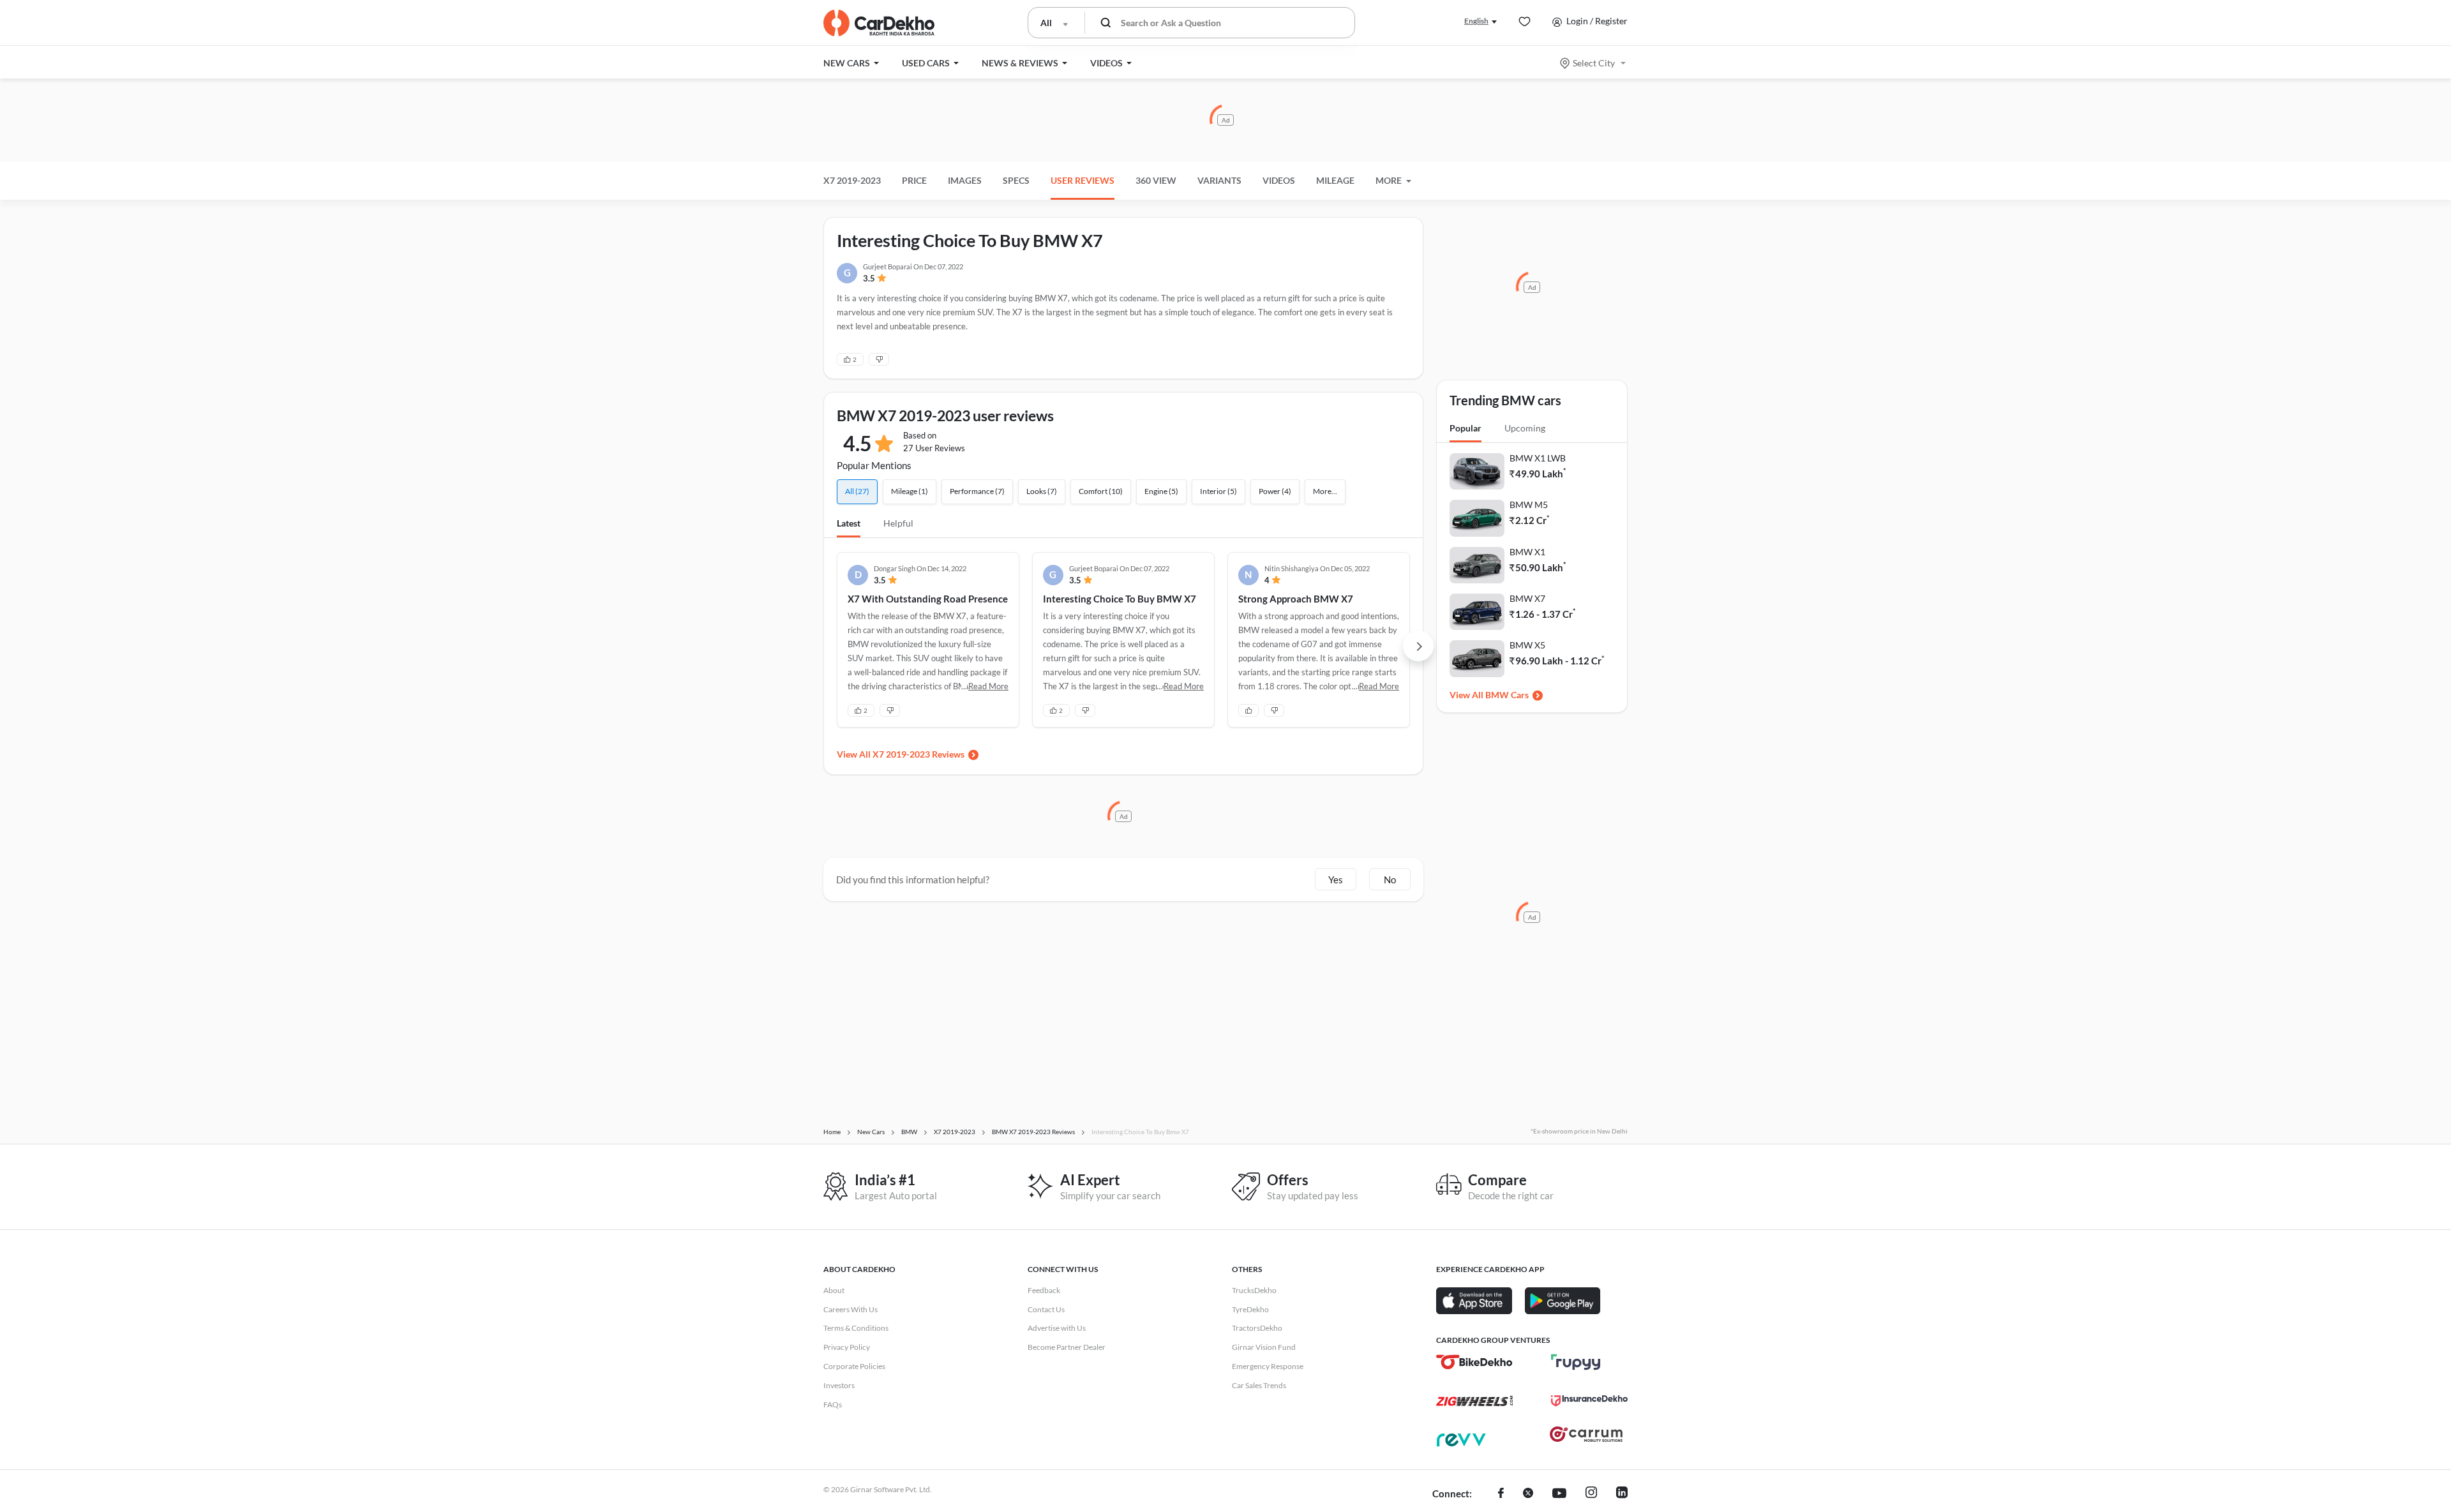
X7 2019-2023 (852, 180)
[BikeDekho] (1474, 1362)
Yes (1336, 880)
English (1476, 21)
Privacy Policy (847, 1347)
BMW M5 (1529, 505)
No (1390, 880)
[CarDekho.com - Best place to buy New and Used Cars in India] (879, 23)
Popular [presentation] (1465, 428)
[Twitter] (1528, 1494)
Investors (839, 1385)
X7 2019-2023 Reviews (918, 754)
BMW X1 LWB (1538, 458)
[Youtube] (1559, 1494)
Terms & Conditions (856, 1328)
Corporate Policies (854, 1366)
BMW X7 (1527, 598)
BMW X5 (1527, 645)
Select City (1594, 63)
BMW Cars (1507, 695)
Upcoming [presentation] (1525, 428)
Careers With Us (851, 1309)
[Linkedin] (1622, 1494)
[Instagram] (1591, 1494)
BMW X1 (1527, 552)
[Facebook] (1501, 1494)
